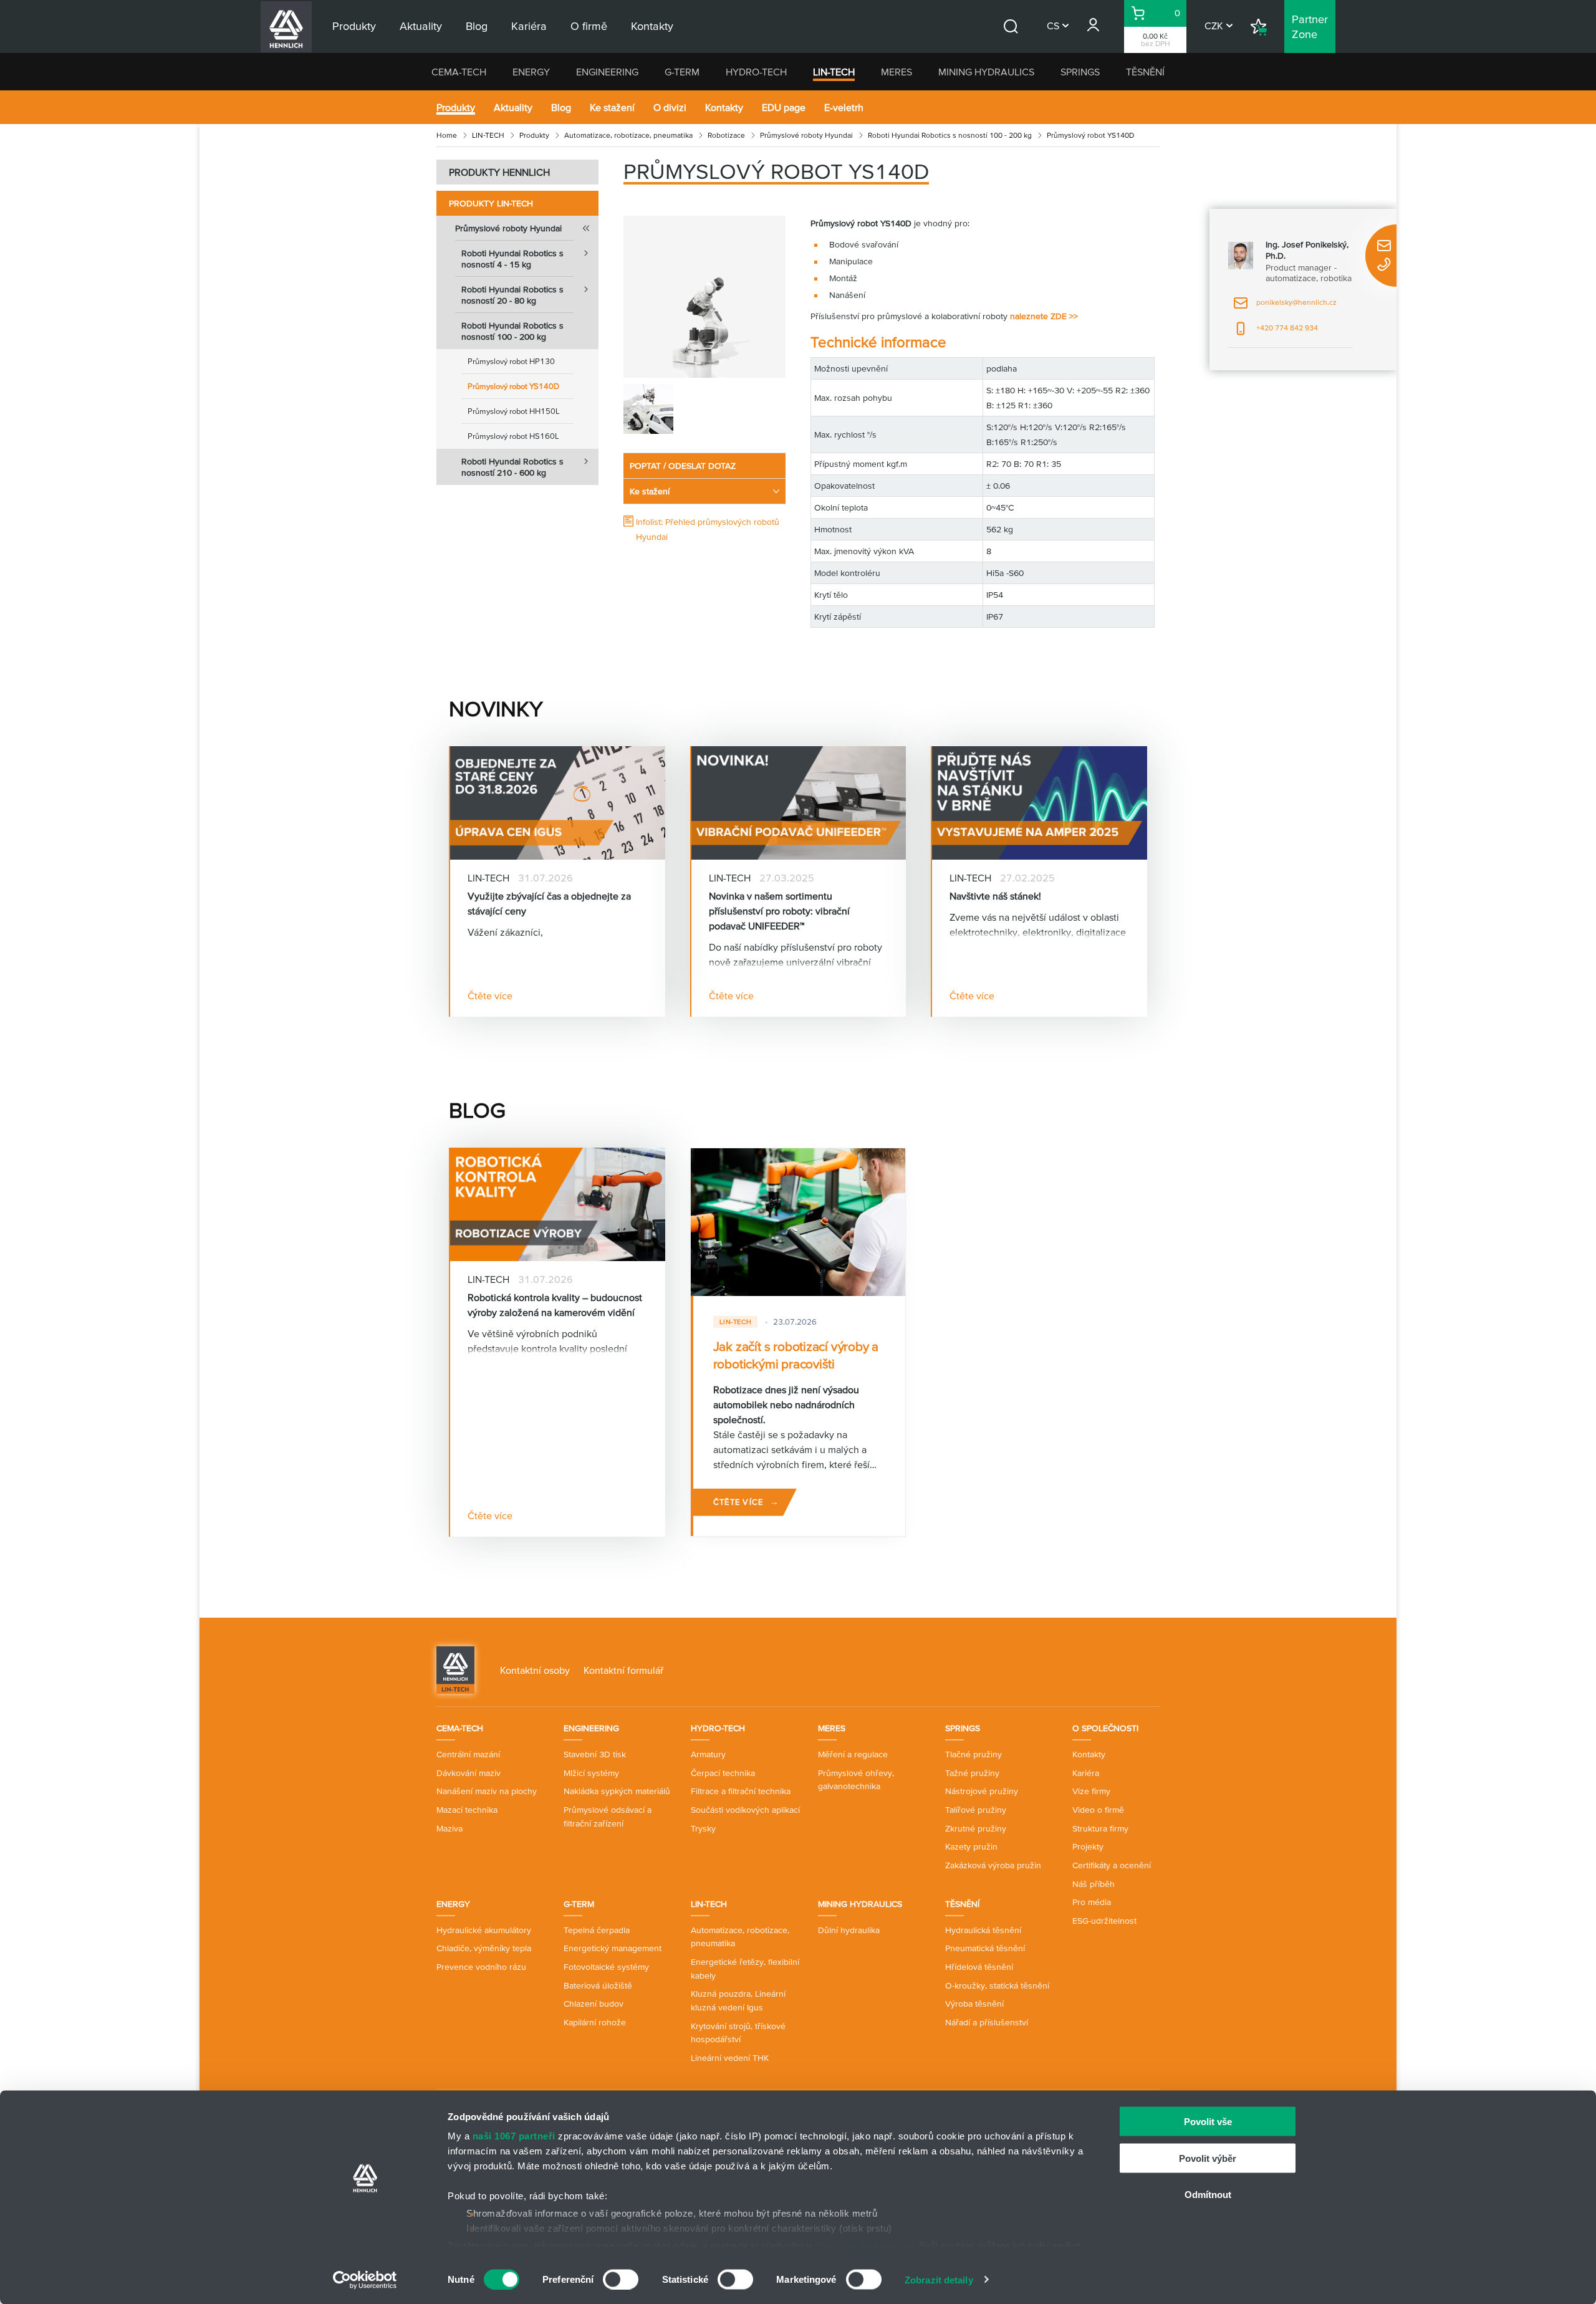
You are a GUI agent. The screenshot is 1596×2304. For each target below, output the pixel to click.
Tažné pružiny (972, 1773)
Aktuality (513, 107)
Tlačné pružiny (973, 1754)
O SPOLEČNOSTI (1105, 1728)
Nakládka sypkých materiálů (617, 1791)
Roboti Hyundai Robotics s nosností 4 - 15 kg (512, 259)
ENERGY (531, 72)
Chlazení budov (594, 2004)
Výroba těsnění (974, 2004)
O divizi (670, 107)
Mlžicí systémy (591, 1773)
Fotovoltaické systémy (606, 1967)
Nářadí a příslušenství (987, 2022)
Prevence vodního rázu (481, 1967)
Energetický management (613, 1948)
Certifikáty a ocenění (1112, 1865)
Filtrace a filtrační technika (741, 1791)
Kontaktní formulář (623, 1670)
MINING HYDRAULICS (986, 72)
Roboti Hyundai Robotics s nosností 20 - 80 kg (512, 295)
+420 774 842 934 (1276, 332)
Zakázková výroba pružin (993, 1865)
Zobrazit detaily (939, 2279)
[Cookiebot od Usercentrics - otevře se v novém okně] (365, 2280)
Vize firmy (1091, 1791)
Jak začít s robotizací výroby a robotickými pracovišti (796, 1355)
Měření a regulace (853, 1754)
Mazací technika (467, 1810)
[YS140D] (704, 297)
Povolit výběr (1208, 2158)
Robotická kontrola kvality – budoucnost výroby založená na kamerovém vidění (555, 1305)
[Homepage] (455, 1669)
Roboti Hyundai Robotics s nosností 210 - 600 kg (512, 467)
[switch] (621, 2279)
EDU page (784, 107)
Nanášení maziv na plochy (487, 1791)
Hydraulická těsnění (983, 1930)
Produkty (456, 107)
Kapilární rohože (595, 2022)
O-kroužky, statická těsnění (997, 1985)
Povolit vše (1208, 2122)
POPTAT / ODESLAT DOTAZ (683, 466)
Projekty (1088, 1846)
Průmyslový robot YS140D (513, 386)
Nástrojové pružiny (982, 1791)
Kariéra (1086, 1773)
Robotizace (726, 135)
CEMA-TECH (459, 72)
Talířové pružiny (976, 1810)
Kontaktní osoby (535, 1670)
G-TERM (682, 72)
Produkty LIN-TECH (491, 203)
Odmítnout (1208, 2195)
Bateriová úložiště (598, 1985)
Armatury (708, 1754)
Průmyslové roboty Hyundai (806, 135)
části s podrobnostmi (864, 2245)
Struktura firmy (1100, 1828)
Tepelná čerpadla (597, 1930)
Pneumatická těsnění (985, 1948)
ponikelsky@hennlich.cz (1285, 306)
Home (447, 135)
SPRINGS (1080, 72)
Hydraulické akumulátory (484, 1930)
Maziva (449, 1828)
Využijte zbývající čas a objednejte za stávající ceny (549, 903)
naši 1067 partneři (514, 2136)
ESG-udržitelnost (1104, 1921)
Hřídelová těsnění (979, 1967)
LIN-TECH (834, 72)
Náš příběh (1094, 1884)
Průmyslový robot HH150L (514, 411)
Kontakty (724, 107)
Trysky (703, 1828)
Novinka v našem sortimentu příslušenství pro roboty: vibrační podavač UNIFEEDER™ (779, 911)
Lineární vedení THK (730, 2058)
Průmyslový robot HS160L (513, 436)
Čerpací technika (723, 1773)
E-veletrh (844, 107)
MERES (897, 72)
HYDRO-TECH (756, 72)
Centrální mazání (468, 1754)
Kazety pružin (971, 1846)
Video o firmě (1098, 1810)
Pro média (1092, 1902)
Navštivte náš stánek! (995, 896)
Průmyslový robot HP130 (511, 361)
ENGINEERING (607, 72)
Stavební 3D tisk (595, 1754)
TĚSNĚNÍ (1145, 72)
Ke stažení (612, 107)
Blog (561, 107)
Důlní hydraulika (849, 1930)
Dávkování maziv (469, 1773)
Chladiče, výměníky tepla (484, 1948)
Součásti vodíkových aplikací (745, 1810)
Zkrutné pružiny (976, 1828)
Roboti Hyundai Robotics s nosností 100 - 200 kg (950, 135)
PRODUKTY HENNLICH (499, 172)
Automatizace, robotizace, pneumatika (628, 135)
